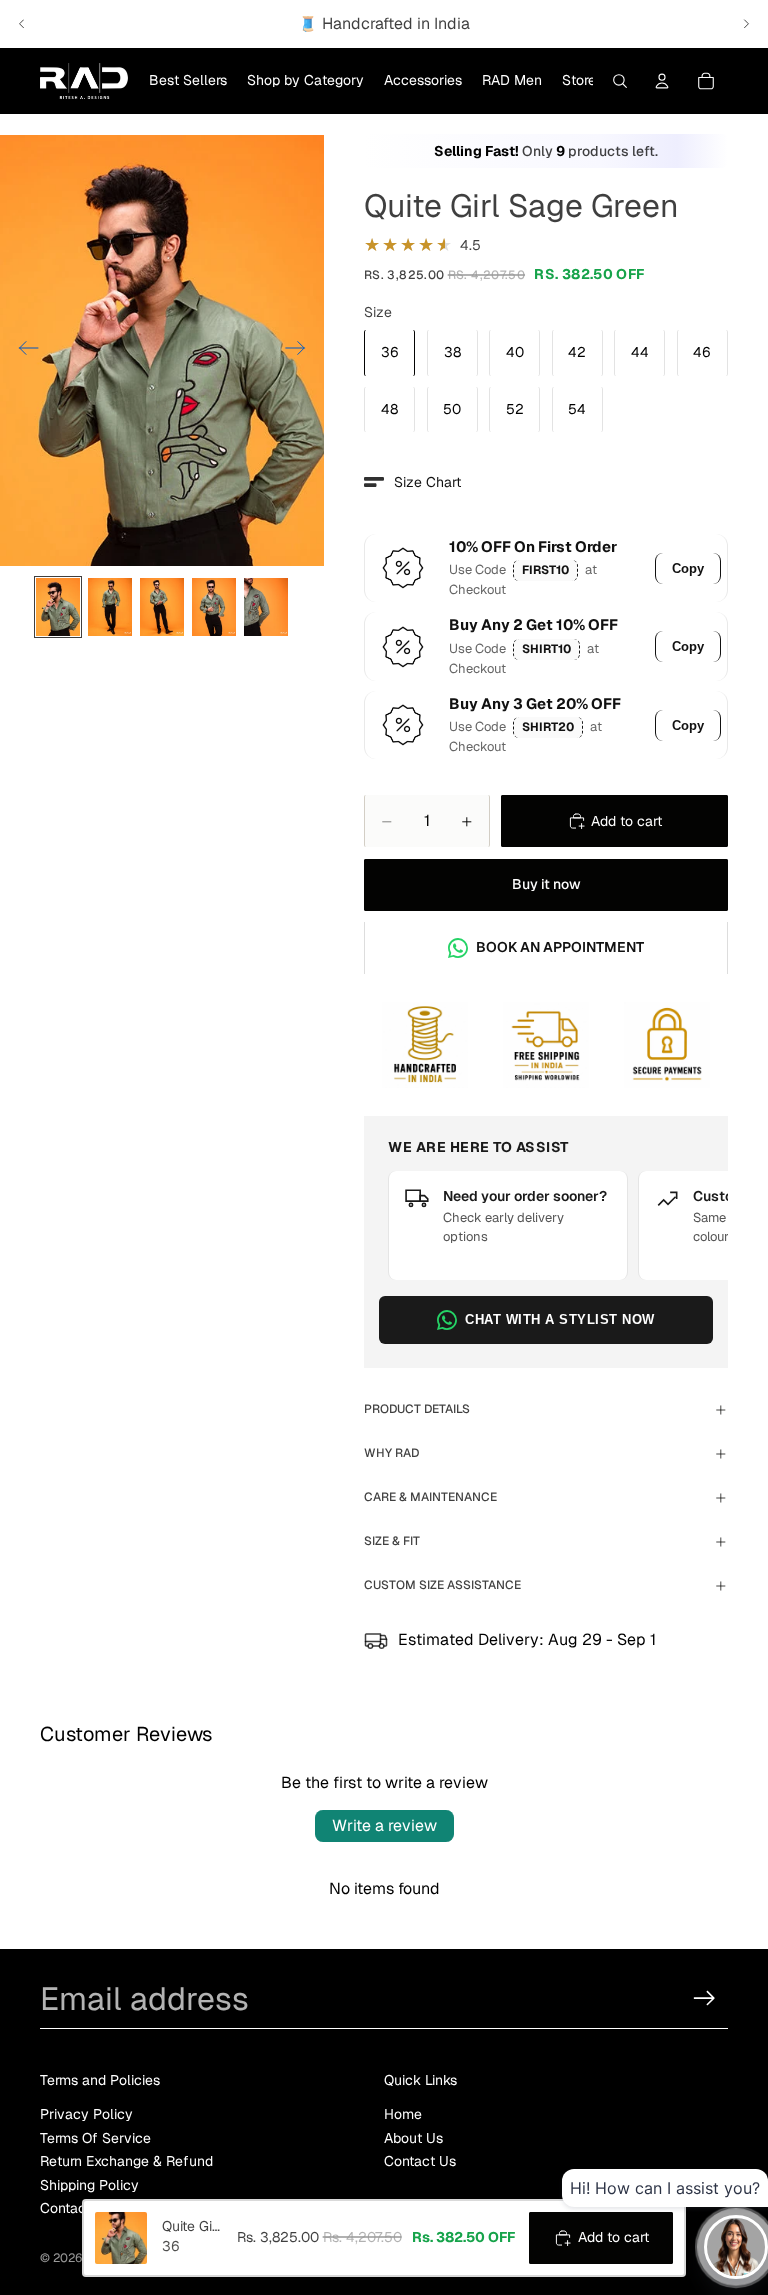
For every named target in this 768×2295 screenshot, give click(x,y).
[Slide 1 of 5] (58, 607)
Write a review (384, 1825)
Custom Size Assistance (442, 1585)
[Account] (662, 81)
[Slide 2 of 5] (110, 607)
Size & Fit (392, 1541)
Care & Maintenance (430, 1497)
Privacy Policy (86, 2115)
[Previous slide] (22, 24)
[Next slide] (746, 24)
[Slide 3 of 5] (162, 607)
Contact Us (420, 2161)
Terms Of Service (95, 2138)
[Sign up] (704, 1998)
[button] (412, 482)
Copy (688, 568)
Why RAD (391, 1453)
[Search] (620, 81)
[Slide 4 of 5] (214, 607)
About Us (413, 2138)
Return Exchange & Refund (126, 2161)
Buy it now (546, 884)
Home (403, 2115)
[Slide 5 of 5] (266, 607)
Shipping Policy (89, 2185)
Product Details (417, 1409)
